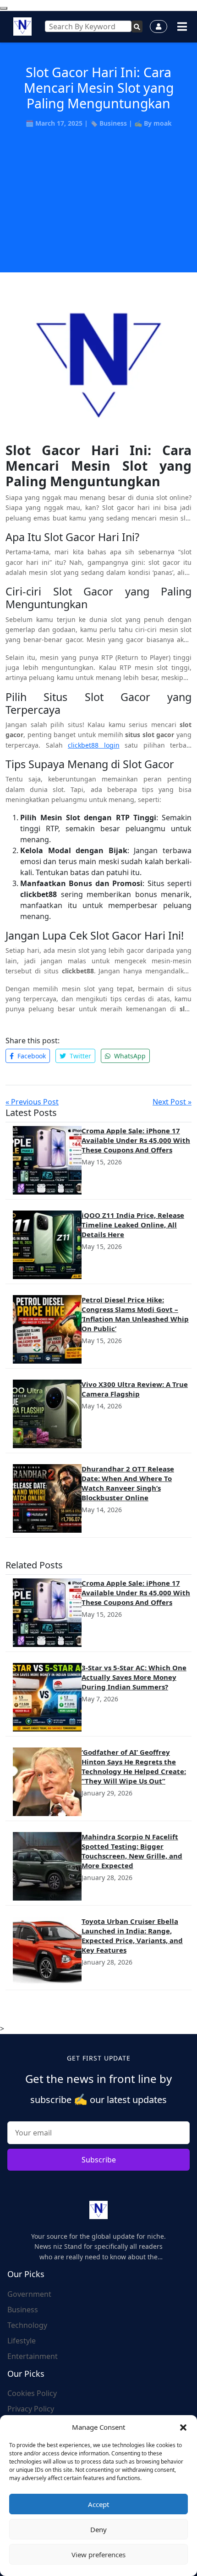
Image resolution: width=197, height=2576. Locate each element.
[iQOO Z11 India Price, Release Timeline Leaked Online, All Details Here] (47, 1245)
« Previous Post (32, 1102)
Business (113, 123)
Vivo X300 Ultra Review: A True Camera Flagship (135, 1389)
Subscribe (99, 2160)
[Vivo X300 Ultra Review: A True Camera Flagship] (47, 1414)
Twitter (79, 1056)
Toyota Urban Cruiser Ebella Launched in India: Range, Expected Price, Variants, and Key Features (132, 1936)
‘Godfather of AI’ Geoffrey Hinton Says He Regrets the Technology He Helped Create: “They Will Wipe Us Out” (134, 1766)
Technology (27, 2325)
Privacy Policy (31, 2409)
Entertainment (33, 2356)
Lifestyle (22, 2341)
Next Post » (172, 1102)
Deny (98, 2529)
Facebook (31, 1056)
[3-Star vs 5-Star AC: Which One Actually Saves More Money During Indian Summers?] (47, 1697)
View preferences (98, 2555)
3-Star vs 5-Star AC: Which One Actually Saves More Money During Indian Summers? (134, 1677)
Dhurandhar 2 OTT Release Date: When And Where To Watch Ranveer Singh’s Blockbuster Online (128, 1483)
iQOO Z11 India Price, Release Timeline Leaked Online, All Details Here (133, 1225)
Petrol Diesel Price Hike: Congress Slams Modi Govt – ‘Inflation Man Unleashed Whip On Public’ (135, 1314)
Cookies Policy (32, 2393)
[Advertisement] (98, 190)
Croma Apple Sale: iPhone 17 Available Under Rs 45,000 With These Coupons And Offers (136, 1140)
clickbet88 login (94, 745)
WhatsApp (129, 1056)
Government (29, 2294)
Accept (98, 2504)
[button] (183, 2427)
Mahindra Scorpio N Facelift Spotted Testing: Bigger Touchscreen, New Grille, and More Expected (132, 1851)
